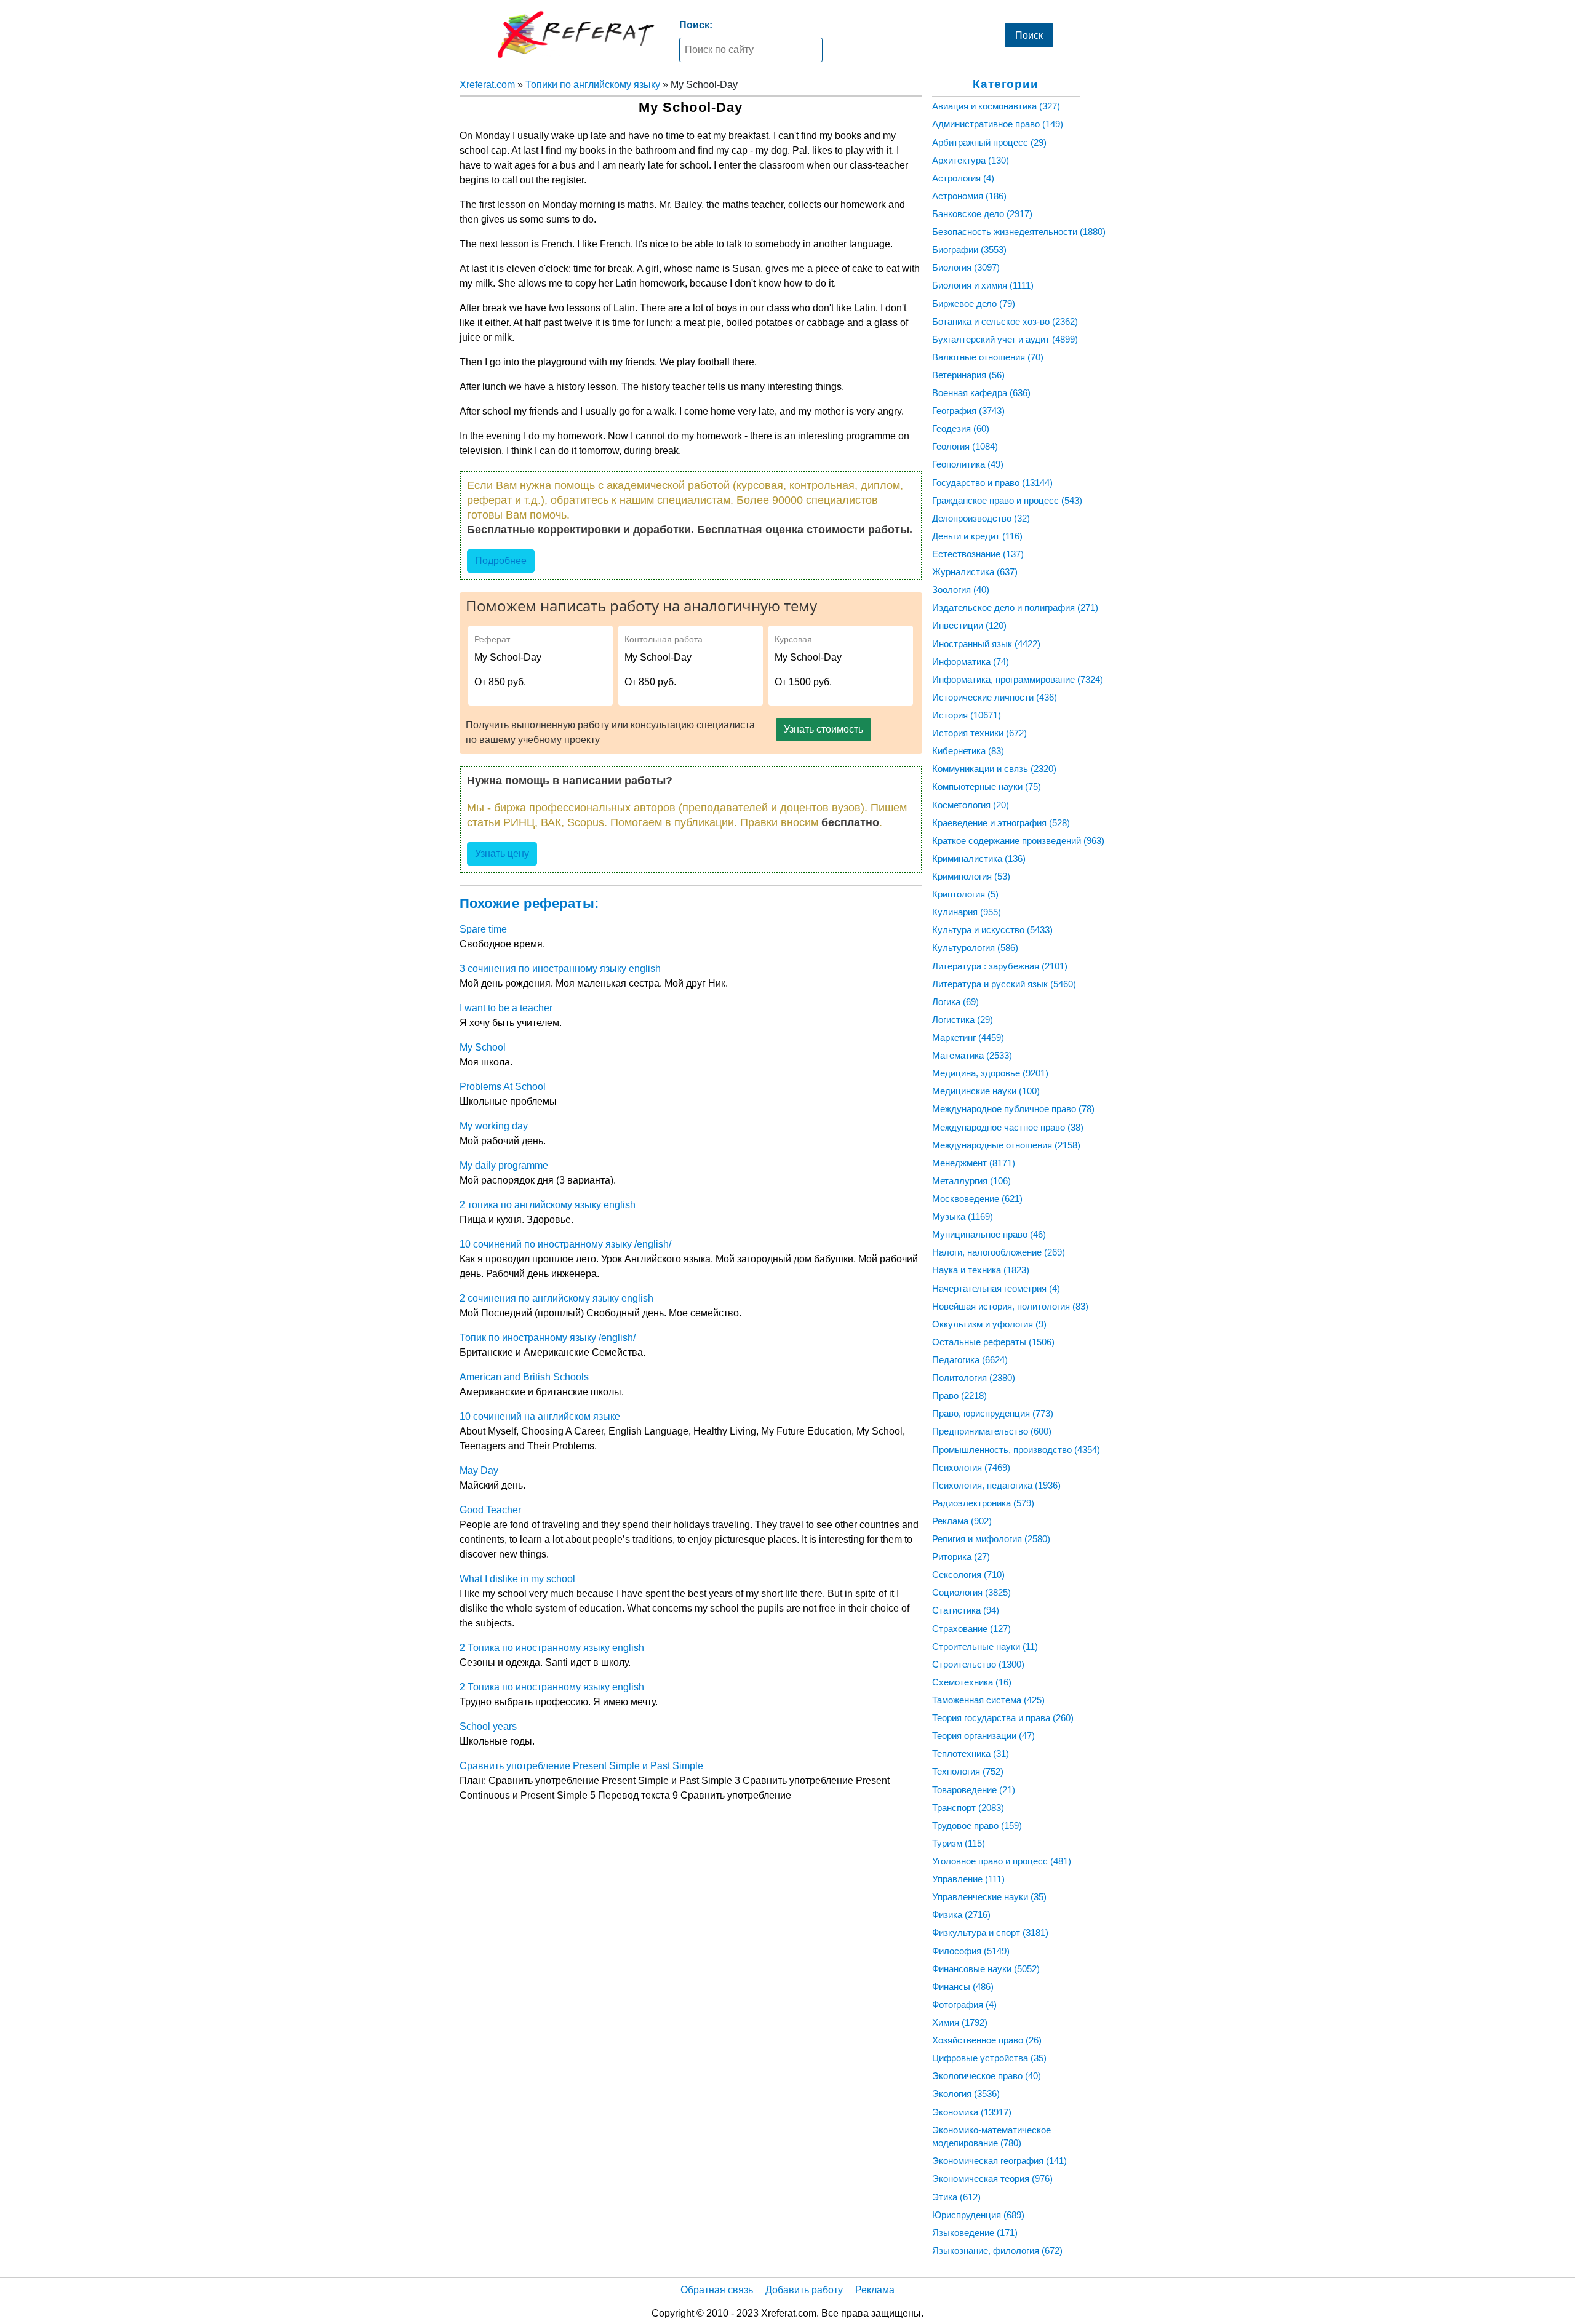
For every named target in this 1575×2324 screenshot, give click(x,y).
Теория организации (983, 1736)
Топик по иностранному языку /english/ (548, 1338)
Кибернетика (968, 751)
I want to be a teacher (506, 1008)
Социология (971, 1592)
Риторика (961, 1557)
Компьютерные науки (987, 786)
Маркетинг (968, 1037)
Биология (966, 267)
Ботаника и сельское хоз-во (1005, 321)
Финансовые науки (986, 1969)
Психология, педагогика (996, 1485)
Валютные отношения (988, 357)
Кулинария (967, 912)
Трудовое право (977, 1825)
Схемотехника (972, 1682)
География (968, 411)
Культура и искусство (992, 930)
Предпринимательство (992, 1431)
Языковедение (975, 2233)
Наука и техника (981, 1270)
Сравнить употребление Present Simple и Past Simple (581, 1766)
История (967, 715)
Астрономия (969, 196)
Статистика (966, 1610)
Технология (968, 1771)
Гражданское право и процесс (1007, 500)
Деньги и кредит (977, 536)
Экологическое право (987, 2076)
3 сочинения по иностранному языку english (560, 969)
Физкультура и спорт (990, 1932)
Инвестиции (969, 625)
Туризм (959, 1843)
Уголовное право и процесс (1002, 1861)
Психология (971, 1467)
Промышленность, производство (1016, 1450)
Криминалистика (979, 858)
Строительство (978, 1664)
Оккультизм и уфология (989, 1324)
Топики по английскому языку (593, 85)
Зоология (961, 590)
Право (959, 1395)
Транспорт (968, 1808)
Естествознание (978, 554)
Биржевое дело (974, 304)
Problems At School (503, 1087)
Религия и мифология (991, 1539)
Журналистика (975, 572)
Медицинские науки (986, 1091)
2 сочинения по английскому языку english (556, 1298)
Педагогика (970, 1360)
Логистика (963, 1020)
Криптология (965, 894)
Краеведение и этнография (1001, 823)
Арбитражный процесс (989, 142)
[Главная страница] (576, 34)
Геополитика (968, 464)
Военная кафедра (981, 393)
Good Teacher (490, 1510)
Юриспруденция (978, 2215)
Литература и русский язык (1004, 984)
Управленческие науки (989, 1897)
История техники (979, 733)
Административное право (998, 124)
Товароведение (974, 1790)
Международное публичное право (1013, 1109)
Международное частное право (1008, 1127)
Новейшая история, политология (1010, 1306)
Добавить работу (804, 2290)
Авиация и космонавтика (996, 106)
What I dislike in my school (517, 1579)
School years (488, 1726)
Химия (960, 2022)
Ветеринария (968, 375)
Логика (955, 1002)
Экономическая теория (992, 2179)
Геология (965, 446)
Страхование (971, 1629)
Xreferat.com (487, 85)
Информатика (971, 662)
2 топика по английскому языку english (548, 1205)
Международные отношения (1006, 1145)
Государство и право (992, 483)
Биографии (969, 249)
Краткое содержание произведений (1018, 841)
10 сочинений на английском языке (540, 1416)
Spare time (483, 929)
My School (483, 1047)
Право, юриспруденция (993, 1413)
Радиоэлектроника (983, 1503)
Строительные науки (985, 1646)
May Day (479, 1470)
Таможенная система (988, 1700)
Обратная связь (717, 2290)
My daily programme (504, 1165)
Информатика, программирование (1018, 679)
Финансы (963, 1987)
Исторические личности (995, 697)
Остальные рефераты (993, 1342)
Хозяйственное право (987, 2040)
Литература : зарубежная (1000, 966)
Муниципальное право (989, 1234)
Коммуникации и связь (994, 769)
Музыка (963, 1216)
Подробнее (501, 561)
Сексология (968, 1574)
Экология (966, 2094)
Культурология (975, 948)
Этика (956, 2197)
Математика (972, 1055)
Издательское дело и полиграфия (1015, 607)
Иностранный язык (986, 644)
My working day (494, 1126)
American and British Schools (524, 1377)
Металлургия (971, 1181)
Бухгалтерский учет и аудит (1005, 339)
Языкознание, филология (997, 2250)
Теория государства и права (1003, 1718)
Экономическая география (999, 2161)
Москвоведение (977, 1199)
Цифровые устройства (989, 2058)
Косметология (971, 805)
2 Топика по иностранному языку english (552, 1648)
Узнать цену (502, 854)
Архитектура (971, 160)
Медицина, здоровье (990, 1073)
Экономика (972, 2112)
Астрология (963, 178)
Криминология (971, 876)
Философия (971, 1951)
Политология (974, 1378)
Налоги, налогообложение (999, 1252)
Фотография (964, 2004)
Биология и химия (983, 285)
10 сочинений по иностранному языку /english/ (565, 1244)
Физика (961, 1915)
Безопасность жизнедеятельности (1019, 232)
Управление (968, 1879)
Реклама (962, 1521)
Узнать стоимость (823, 729)
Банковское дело (982, 214)
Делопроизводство (981, 518)
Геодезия (961, 428)
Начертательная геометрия (996, 1288)
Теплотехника (971, 1753)
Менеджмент (974, 1163)
